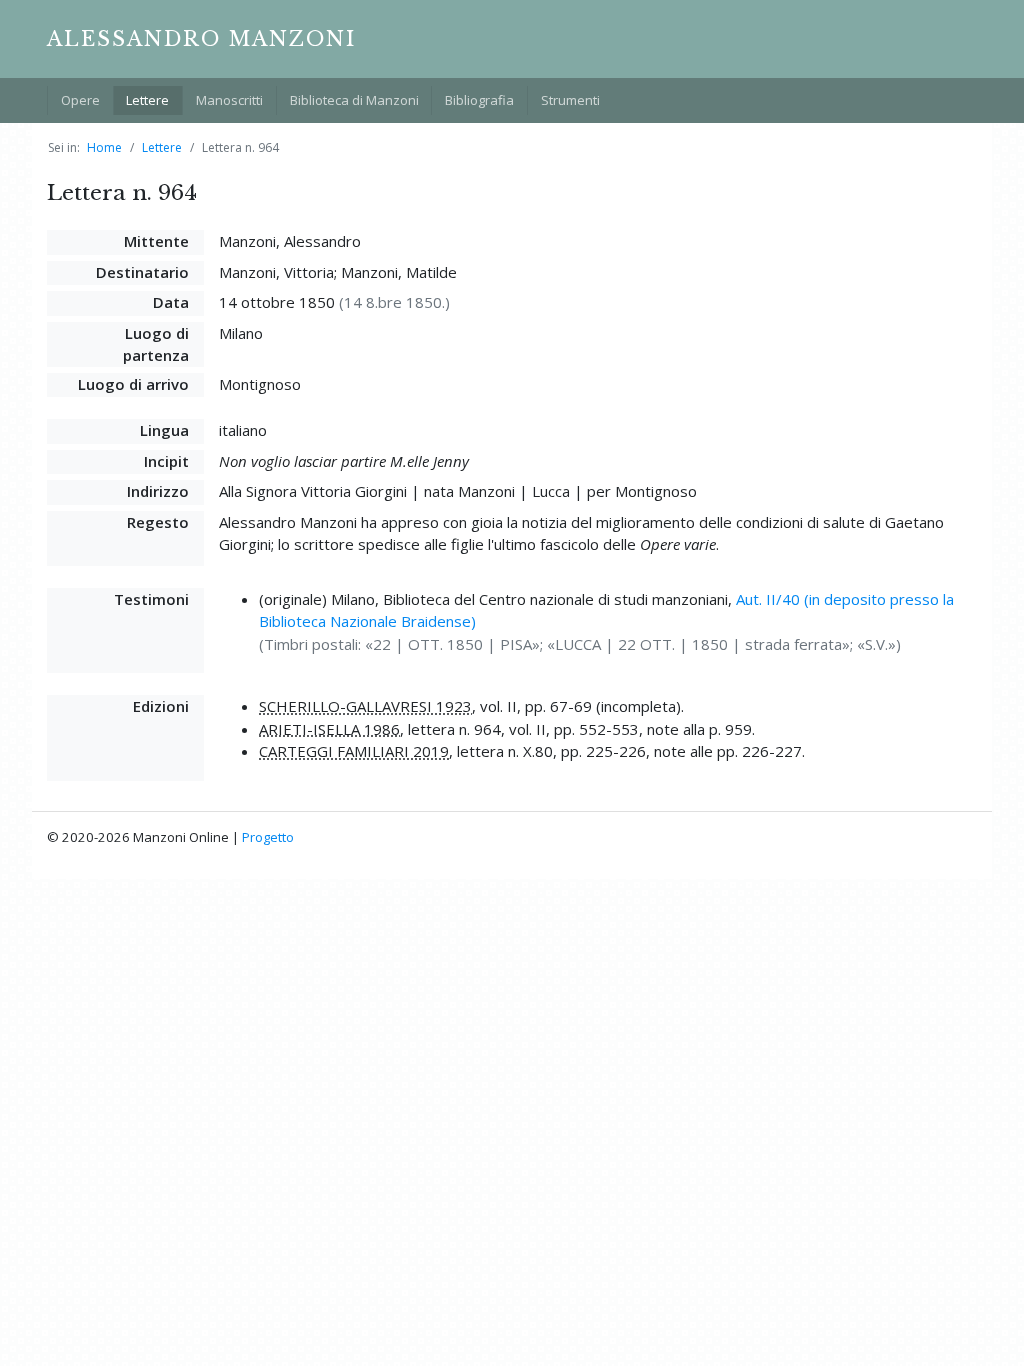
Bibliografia (479, 100)
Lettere (147, 100)
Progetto (268, 837)
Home (104, 147)
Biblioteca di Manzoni (354, 100)
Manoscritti (229, 100)
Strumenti (570, 100)
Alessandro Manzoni (201, 39)
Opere (80, 100)
